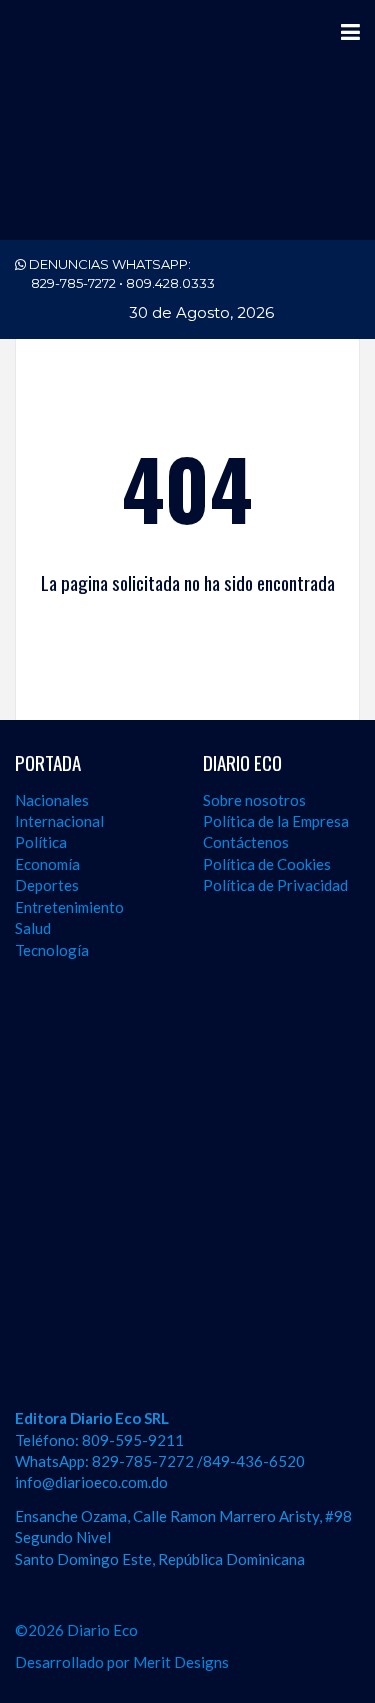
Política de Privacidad (275, 885)
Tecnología (52, 950)
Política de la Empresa (276, 821)
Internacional (59, 821)
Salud (33, 928)
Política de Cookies (267, 864)
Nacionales (52, 800)
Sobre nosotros (254, 800)
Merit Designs (181, 1662)
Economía (47, 864)
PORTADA (48, 762)
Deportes (47, 885)
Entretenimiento (69, 907)
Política (41, 842)
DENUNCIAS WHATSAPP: (120, 273)
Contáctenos (246, 842)
